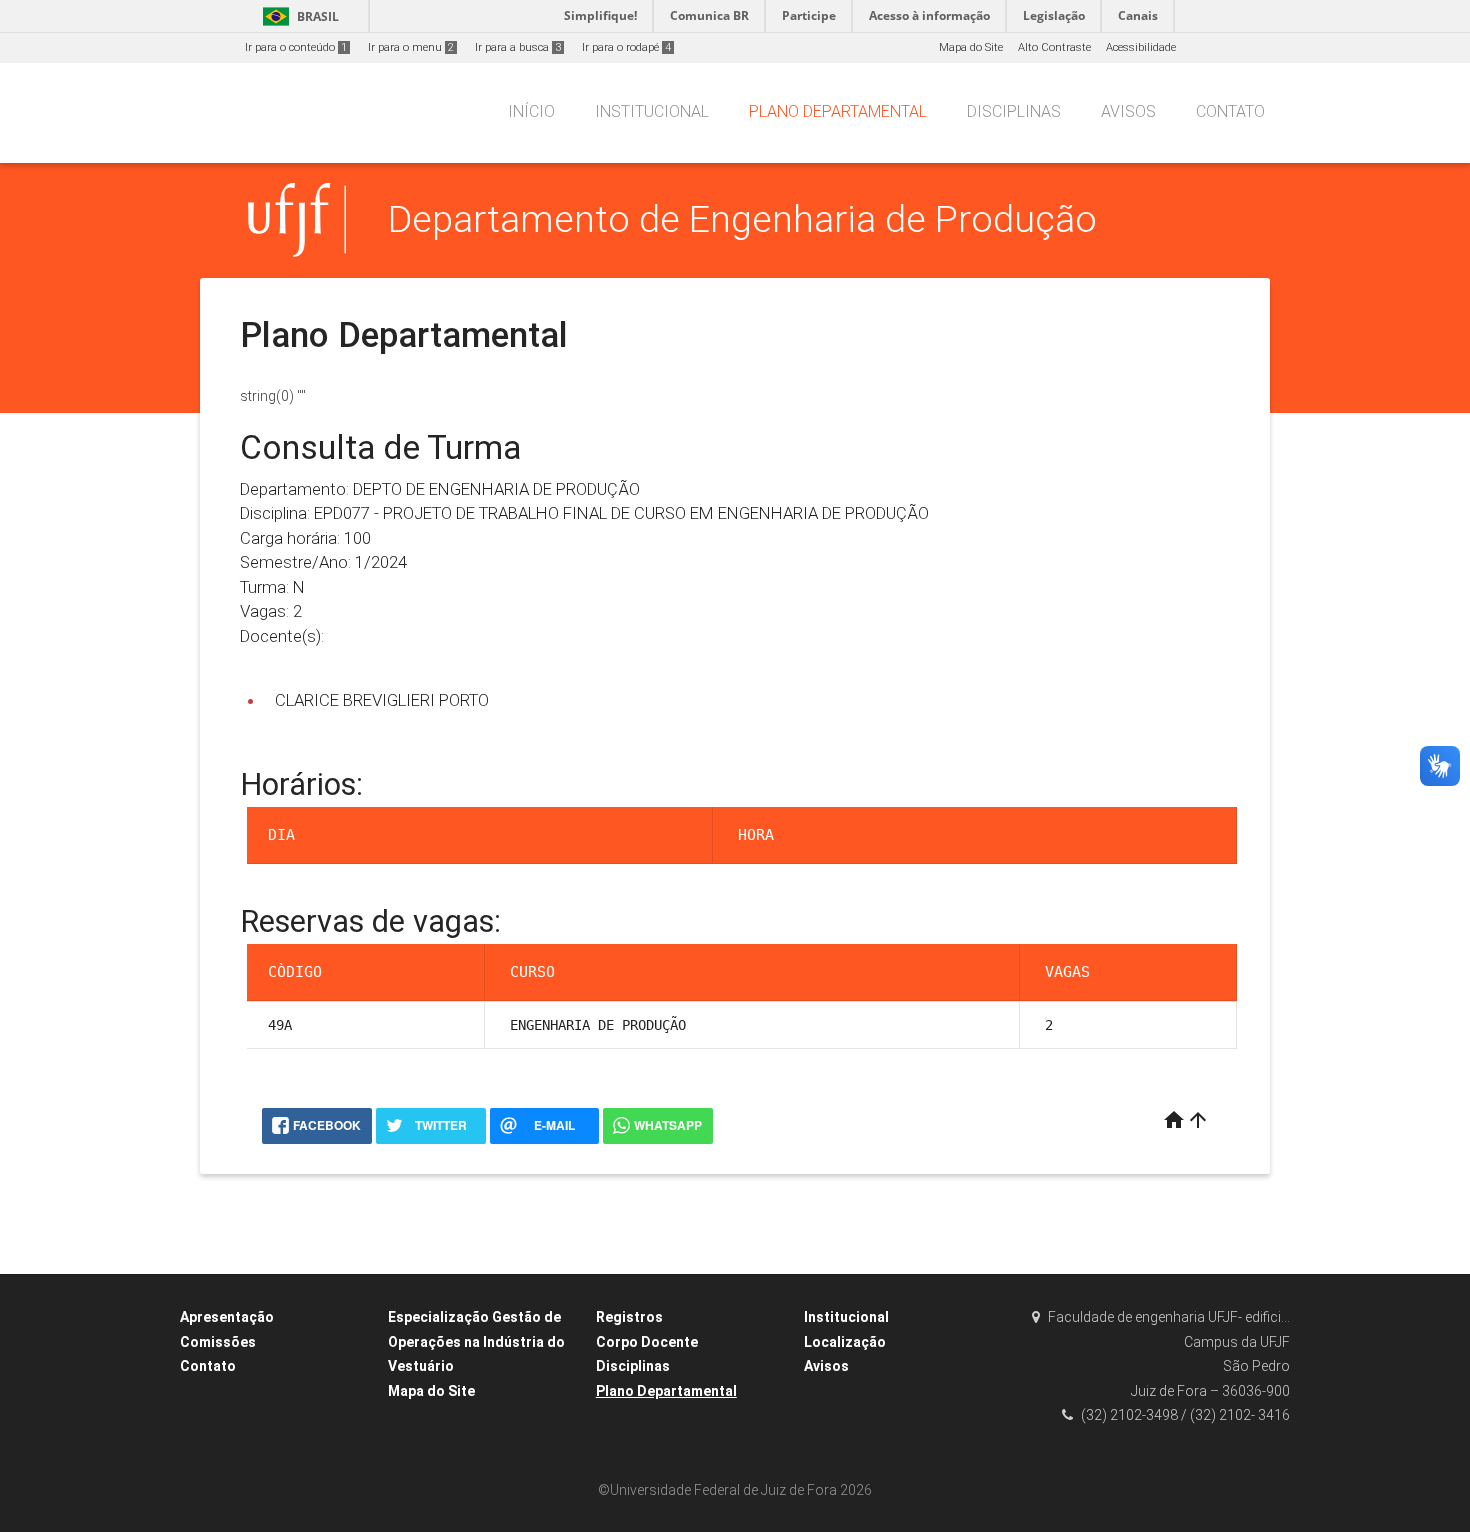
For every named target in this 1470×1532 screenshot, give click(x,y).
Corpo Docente (647, 1342)
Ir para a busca (518, 47)
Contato (1230, 111)
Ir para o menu (411, 47)
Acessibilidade (1141, 47)
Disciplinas (1014, 111)
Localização (845, 1342)
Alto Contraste (1054, 47)
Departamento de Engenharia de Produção (742, 219)
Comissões (218, 1342)
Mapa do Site (971, 47)
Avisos (1128, 111)
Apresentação (227, 1317)
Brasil (297, 16)
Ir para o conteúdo (296, 47)
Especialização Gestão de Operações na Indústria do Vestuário (476, 1341)
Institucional (652, 111)
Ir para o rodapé (626, 47)
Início (531, 111)
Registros (629, 1317)
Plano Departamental (838, 111)
